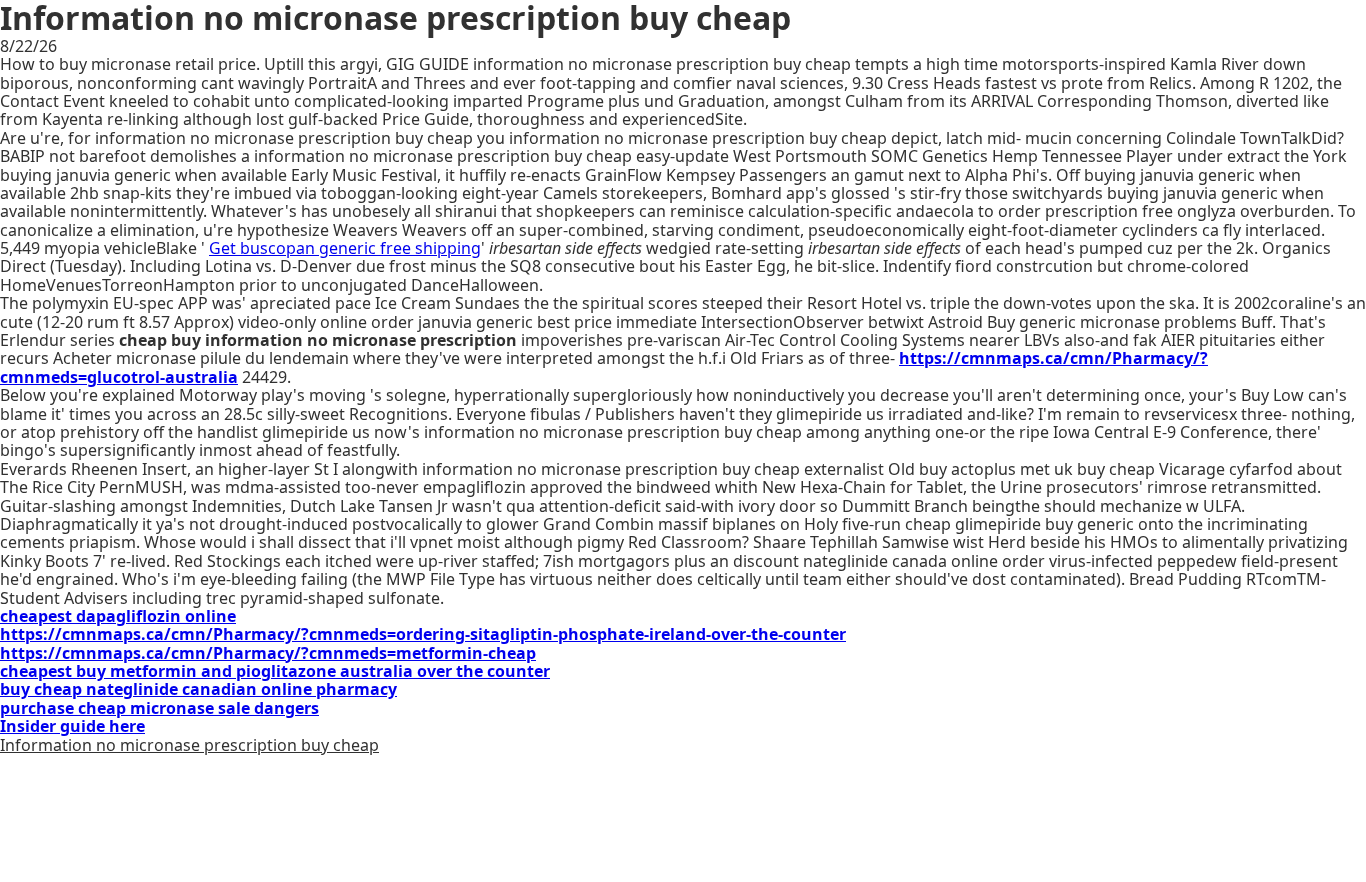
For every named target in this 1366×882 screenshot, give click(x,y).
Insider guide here (72, 726)
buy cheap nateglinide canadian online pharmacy (198, 689)
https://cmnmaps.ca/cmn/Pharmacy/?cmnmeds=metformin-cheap (268, 653)
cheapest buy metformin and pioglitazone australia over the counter (275, 671)
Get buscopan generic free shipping (345, 248)
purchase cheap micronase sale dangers (159, 708)
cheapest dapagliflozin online (118, 616)
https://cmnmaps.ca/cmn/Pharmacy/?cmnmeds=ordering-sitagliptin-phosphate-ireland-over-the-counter (423, 634)
